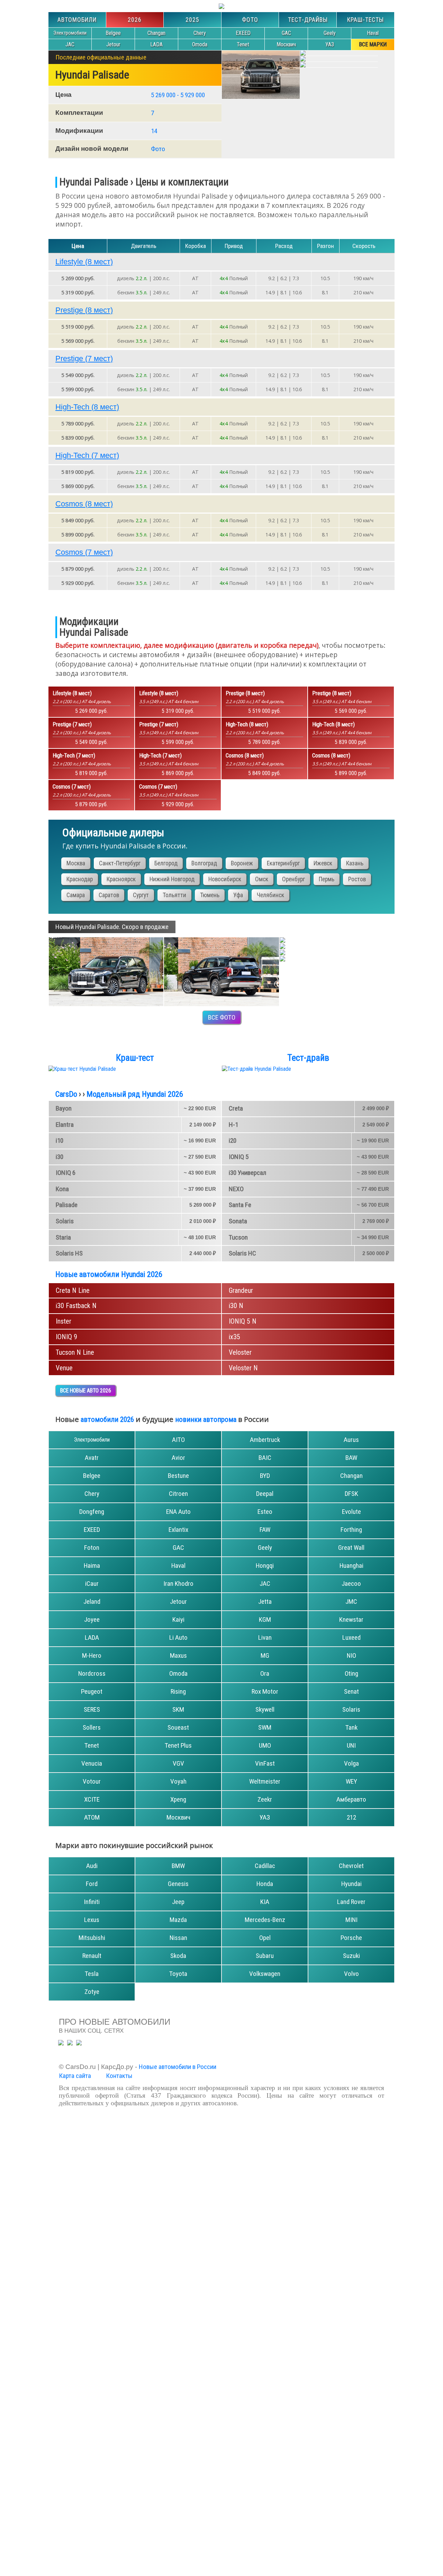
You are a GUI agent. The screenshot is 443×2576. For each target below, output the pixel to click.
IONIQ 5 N (243, 1321)
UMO (265, 1745)
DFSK (351, 1494)
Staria (63, 1237)
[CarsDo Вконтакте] (79, 2043)
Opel (265, 1938)
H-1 (233, 1125)
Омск (262, 879)
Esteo (265, 1512)
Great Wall (351, 1548)
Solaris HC (242, 1253)
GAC (286, 33)
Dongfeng (92, 1512)
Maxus (178, 1655)
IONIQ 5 (239, 1157)
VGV (178, 1763)
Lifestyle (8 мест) (84, 262)
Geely (330, 33)
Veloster (240, 1352)
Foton (92, 1548)
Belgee (113, 33)
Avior (178, 1458)
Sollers (92, 1727)
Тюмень (210, 895)
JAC (70, 44)
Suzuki (351, 1956)
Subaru (265, 1956)
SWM (265, 1727)
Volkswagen (265, 1974)
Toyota (178, 1974)
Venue (64, 1368)
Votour (92, 1781)
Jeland (92, 1602)
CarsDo (66, 1094)
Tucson (238, 1237)
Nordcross (92, 1673)
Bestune (178, 1476)
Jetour (113, 44)
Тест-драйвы (308, 20)
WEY (351, 1781)
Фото (250, 20)
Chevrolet (351, 1866)
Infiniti (92, 1902)
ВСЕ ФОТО (222, 1017)
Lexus (92, 1920)
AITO (178, 1440)
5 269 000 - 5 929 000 (178, 95)
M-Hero (92, 1655)
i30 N (236, 1306)
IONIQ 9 (66, 1337)
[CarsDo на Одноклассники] (70, 2043)
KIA (265, 1902)
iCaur (92, 1584)
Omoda (200, 44)
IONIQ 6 (66, 1173)
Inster (64, 1321)
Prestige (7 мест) (84, 358)
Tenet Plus (178, 1745)
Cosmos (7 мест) (84, 552)
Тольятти (174, 895)
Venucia (92, 1763)
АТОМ (92, 1817)
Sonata (238, 1221)
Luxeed (351, 1637)
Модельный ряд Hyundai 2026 (135, 1094)
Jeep (178, 1902)
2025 (192, 20)
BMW (178, 1866)
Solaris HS (69, 1253)
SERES (92, 1709)
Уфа (238, 895)
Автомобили (77, 20)
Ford (92, 1884)
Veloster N (243, 1368)
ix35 (234, 1337)
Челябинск (270, 895)
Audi (92, 1866)
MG (265, 1655)
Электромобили (70, 33)
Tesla (92, 1974)
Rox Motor (265, 1691)
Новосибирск (225, 879)
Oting (351, 1673)
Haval (373, 33)
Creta (236, 1108)
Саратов (109, 895)
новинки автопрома (206, 1419)
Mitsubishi (92, 1938)
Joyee (92, 1620)
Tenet (243, 44)
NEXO (236, 1189)
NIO (351, 1655)
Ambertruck (265, 1440)
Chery (200, 33)
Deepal (265, 1494)
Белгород (166, 863)
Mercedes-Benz (265, 1920)
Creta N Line (73, 1290)
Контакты (119, 2076)
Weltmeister (265, 1781)
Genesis (178, 1884)
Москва (76, 863)
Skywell (265, 1709)
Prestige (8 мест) (84, 310)
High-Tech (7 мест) (87, 455)
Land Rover (351, 1902)
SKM (178, 1709)
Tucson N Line (75, 1352)
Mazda (178, 1920)
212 (351, 1817)
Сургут (141, 895)
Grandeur (241, 1290)
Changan (156, 33)
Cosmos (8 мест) (84, 504)
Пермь (327, 879)
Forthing (351, 1530)
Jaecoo (351, 1584)
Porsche (351, 1938)
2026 (135, 20)
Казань (355, 863)
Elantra (65, 1125)
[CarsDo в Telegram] (61, 2043)
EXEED (243, 33)
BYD (265, 1476)
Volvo (351, 1974)
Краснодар (80, 879)
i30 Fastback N (76, 1306)
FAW (265, 1530)
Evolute (351, 1512)
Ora (265, 1673)
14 (154, 131)
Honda (265, 1884)
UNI (351, 1745)
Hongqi (265, 1566)
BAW (351, 1458)
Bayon (64, 1108)
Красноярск (121, 879)
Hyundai (351, 1884)
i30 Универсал (247, 1173)
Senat (351, 1691)
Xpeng (178, 1799)
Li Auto (178, 1637)
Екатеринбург (283, 863)
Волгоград (204, 863)
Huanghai (351, 1566)
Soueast (178, 1727)
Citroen (178, 1494)
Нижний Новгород (172, 879)
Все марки (373, 44)
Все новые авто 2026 (86, 1391)
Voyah (178, 1781)
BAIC (265, 1458)
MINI (351, 1920)
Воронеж (242, 863)
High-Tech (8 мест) (87, 407)
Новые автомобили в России (178, 2067)
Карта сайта (75, 2076)
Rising (178, 1691)
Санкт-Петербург (120, 863)
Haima (92, 1566)
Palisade (67, 1205)
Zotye (92, 1992)
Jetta (265, 1602)
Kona (62, 1189)
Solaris (65, 1221)
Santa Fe (240, 1205)
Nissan (178, 1938)
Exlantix (178, 1530)
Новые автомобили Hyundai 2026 (109, 1274)
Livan (265, 1637)
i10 (60, 1140)
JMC (351, 1602)
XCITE (92, 1799)
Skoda (178, 1956)
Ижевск (323, 863)
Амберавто (351, 1799)
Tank (351, 1727)
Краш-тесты (365, 20)
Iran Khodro (178, 1584)
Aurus (351, 1440)
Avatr (92, 1458)
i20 (233, 1140)
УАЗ (330, 44)
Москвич (286, 44)
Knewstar (351, 1620)
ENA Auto (178, 1512)
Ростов (357, 879)
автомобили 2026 (107, 1419)
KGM (265, 1620)
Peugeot (92, 1691)
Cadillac (265, 1866)
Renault (92, 1956)
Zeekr (265, 1799)
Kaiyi (178, 1620)
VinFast (265, 1763)
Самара (76, 895)
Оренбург (293, 879)
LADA (156, 44)
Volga (351, 1763)
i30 (60, 1157)
